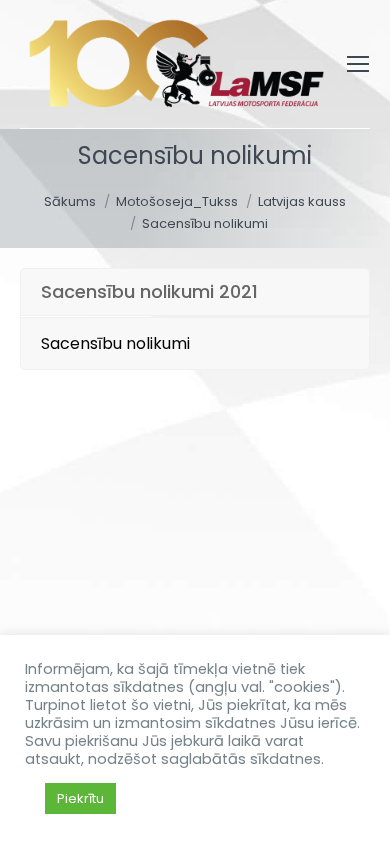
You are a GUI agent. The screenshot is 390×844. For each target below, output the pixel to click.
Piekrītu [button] (80, 798)
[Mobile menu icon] (358, 64)
